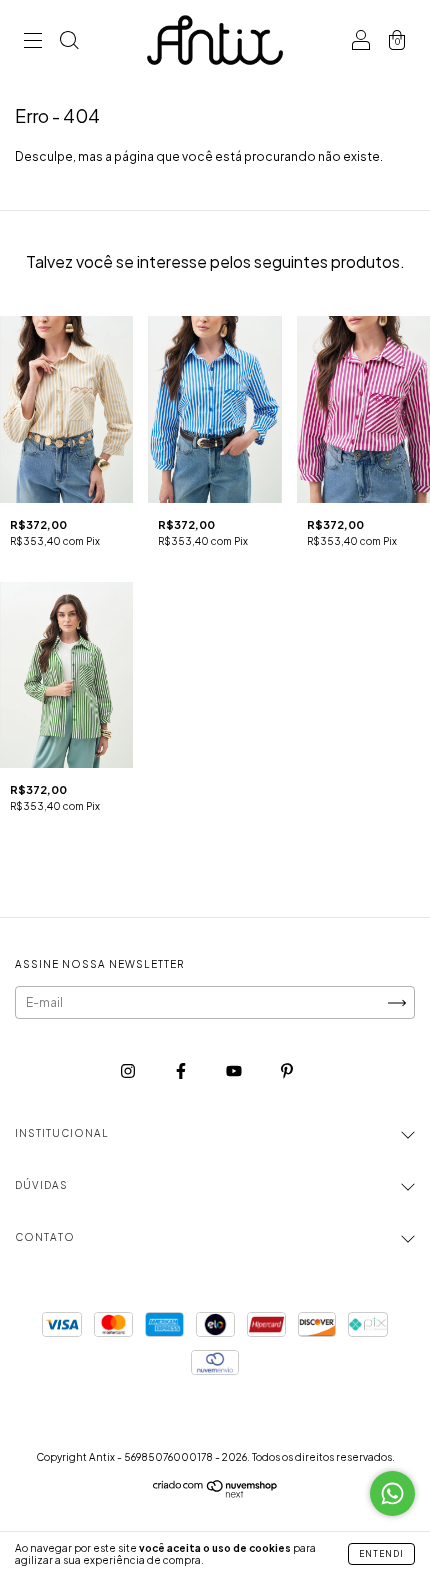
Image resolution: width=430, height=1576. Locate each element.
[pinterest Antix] (287, 1071)
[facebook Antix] (182, 1071)
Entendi (381, 1554)
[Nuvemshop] (215, 1493)
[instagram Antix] (129, 1071)
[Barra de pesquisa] (69, 42)
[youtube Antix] (235, 1071)
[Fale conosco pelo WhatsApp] (392, 1493)
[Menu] (33, 42)
